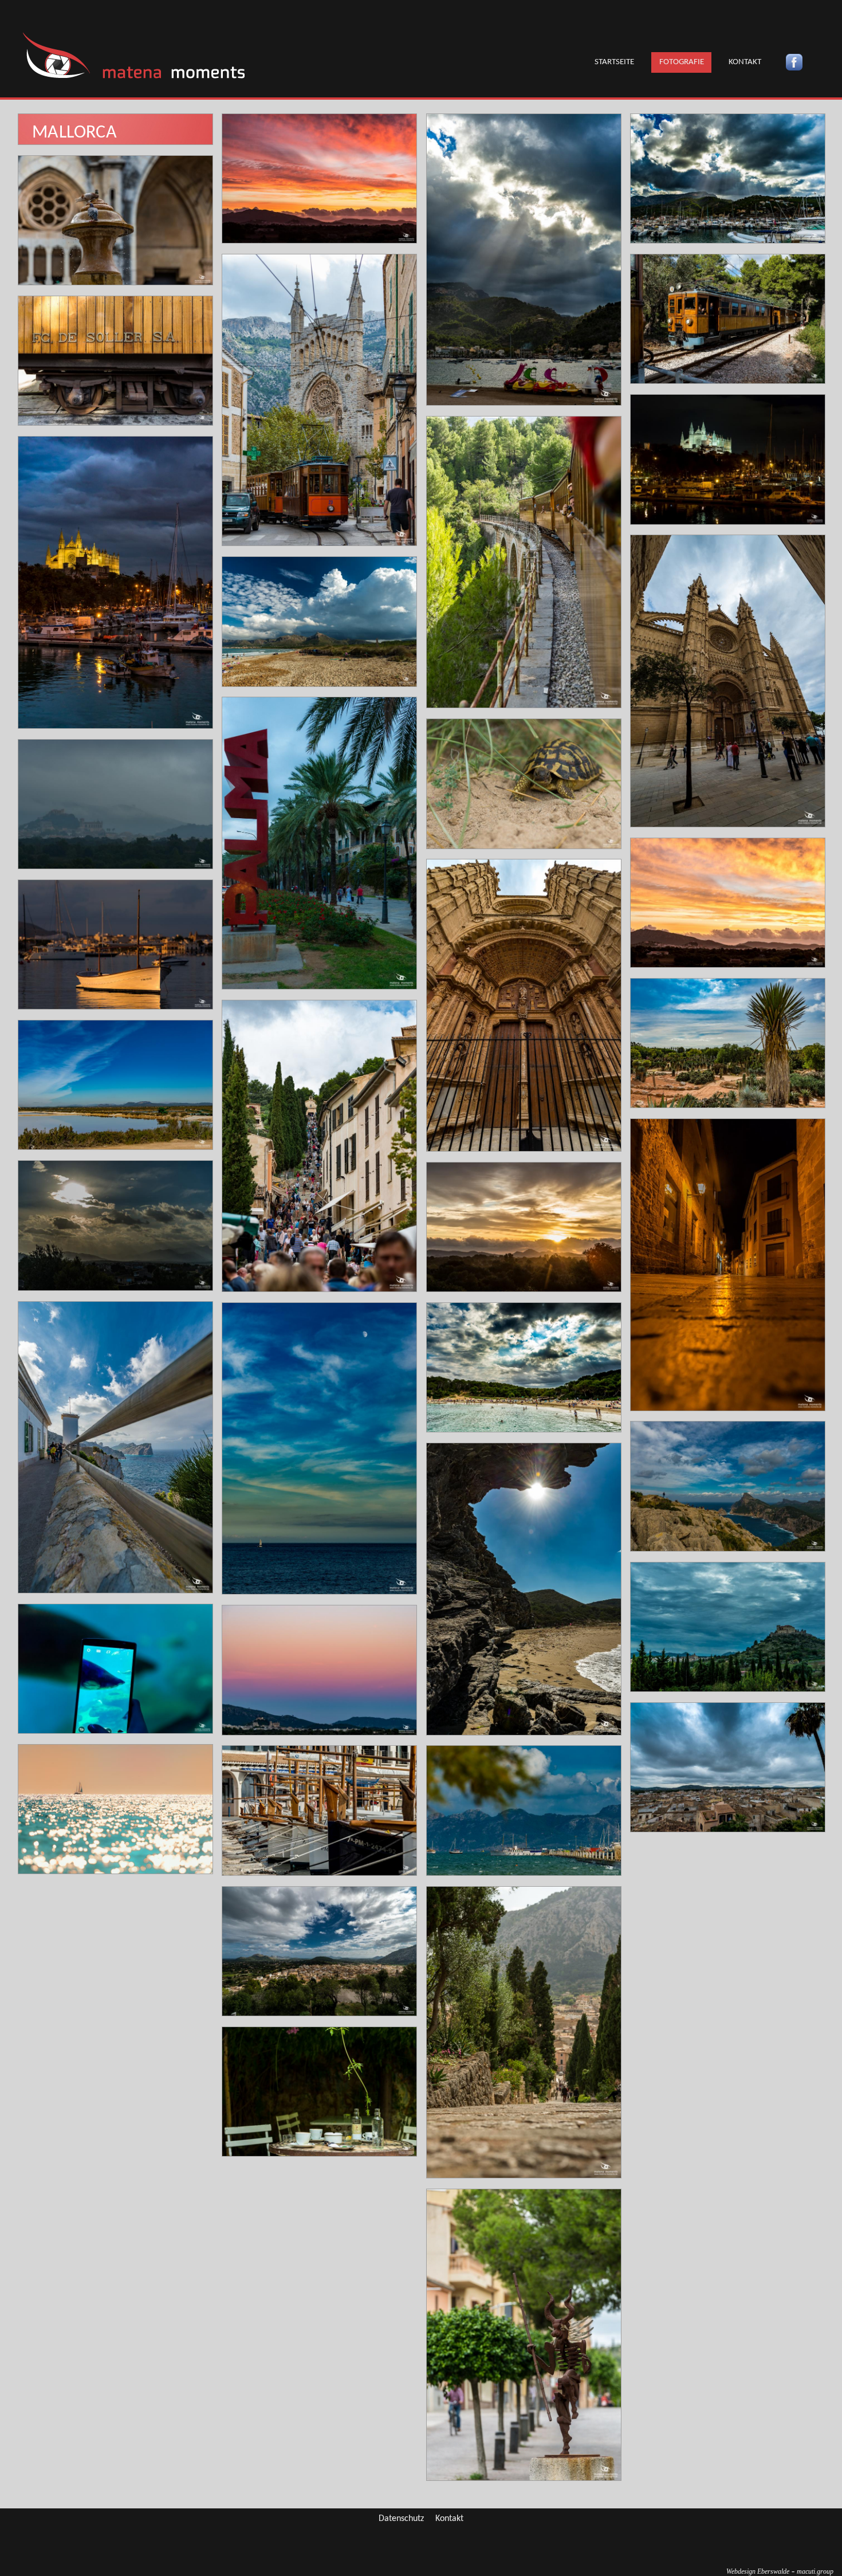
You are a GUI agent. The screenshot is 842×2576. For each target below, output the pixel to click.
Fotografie (682, 62)
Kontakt (745, 62)
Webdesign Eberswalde (758, 2571)
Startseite (614, 62)
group (815, 2571)
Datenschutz (401, 2519)
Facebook (794, 62)
